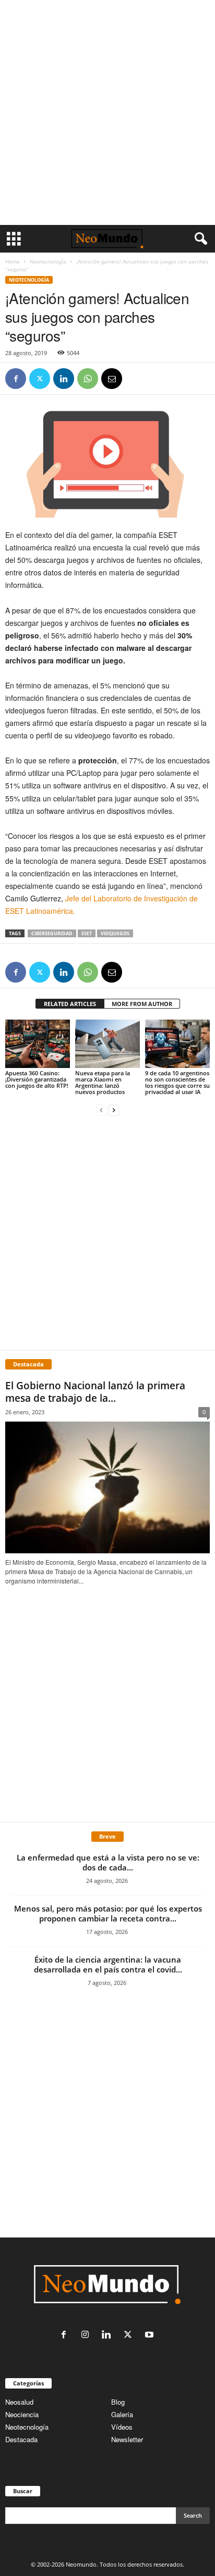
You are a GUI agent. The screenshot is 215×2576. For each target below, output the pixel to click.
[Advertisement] (107, 112)
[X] (40, 379)
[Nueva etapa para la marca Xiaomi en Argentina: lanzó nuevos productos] (107, 1044)
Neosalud (19, 2402)
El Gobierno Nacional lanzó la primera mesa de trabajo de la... (95, 1392)
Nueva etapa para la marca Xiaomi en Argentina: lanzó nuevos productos (103, 1082)
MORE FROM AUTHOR (142, 1004)
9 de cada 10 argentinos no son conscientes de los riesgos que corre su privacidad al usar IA (177, 1082)
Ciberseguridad (52, 933)
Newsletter (127, 2439)
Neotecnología (27, 2427)
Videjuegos (115, 933)
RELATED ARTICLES (70, 1004)
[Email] (112, 379)
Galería (122, 2414)
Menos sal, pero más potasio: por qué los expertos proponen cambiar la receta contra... (108, 1913)
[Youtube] (151, 2335)
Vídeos (122, 2427)
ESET (87, 933)
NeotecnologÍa (48, 261)
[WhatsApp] (88, 379)
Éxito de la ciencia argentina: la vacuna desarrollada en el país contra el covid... (108, 1964)
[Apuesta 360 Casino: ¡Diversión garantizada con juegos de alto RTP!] (38, 1044)
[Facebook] (16, 379)
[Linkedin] (64, 379)
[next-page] (114, 1109)
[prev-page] (101, 1109)
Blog (118, 2402)
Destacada (21, 2439)
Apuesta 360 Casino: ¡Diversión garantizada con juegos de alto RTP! (37, 1079)
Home (13, 261)
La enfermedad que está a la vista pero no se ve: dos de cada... (108, 1862)
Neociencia (22, 2414)
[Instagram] (87, 2335)
